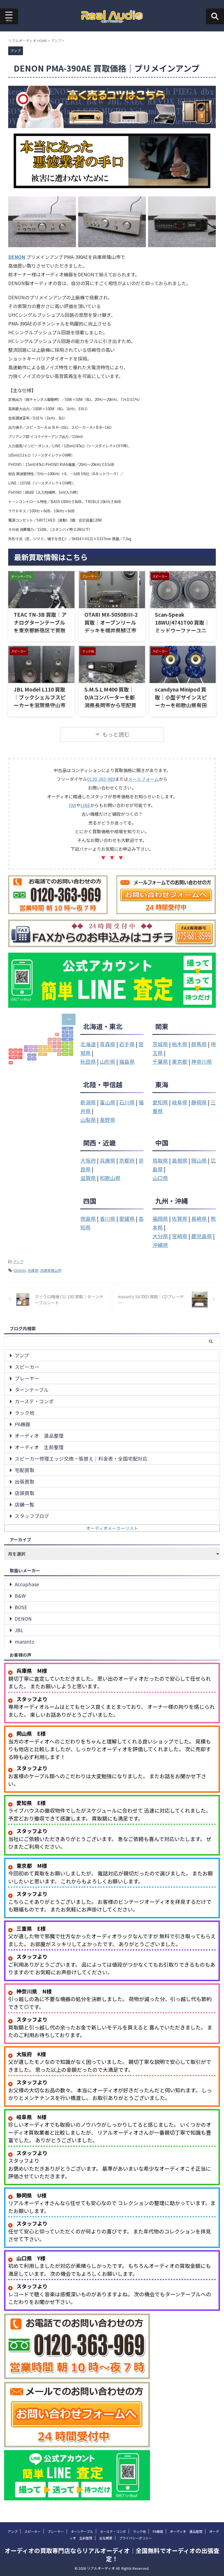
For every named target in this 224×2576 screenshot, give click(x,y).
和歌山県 (110, 1178)
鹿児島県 (202, 1236)
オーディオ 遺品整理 (39, 1436)
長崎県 (199, 1218)
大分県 (160, 1236)
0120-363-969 (101, 779)
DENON (20, 1270)
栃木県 (180, 1044)
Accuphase (27, 1584)
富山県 (107, 1102)
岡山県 (199, 1160)
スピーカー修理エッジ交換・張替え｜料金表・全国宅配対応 (81, 1459)
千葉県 (160, 1061)
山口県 (160, 1178)
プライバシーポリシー (135, 2538)
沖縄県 (160, 1245)
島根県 (180, 1160)
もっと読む (116, 734)
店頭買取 (25, 1493)
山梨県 (88, 1120)
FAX (73, 805)
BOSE (21, 1607)
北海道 (88, 1044)
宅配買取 (25, 1470)
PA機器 (23, 1424)
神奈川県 (202, 1061)
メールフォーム (143, 779)
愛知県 (160, 1102)
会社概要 (106, 2538)
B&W (20, 1596)
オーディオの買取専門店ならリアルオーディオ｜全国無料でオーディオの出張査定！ (112, 2554)
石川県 (127, 1102)
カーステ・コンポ (34, 1401)
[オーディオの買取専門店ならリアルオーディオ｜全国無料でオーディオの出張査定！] (112, 16)
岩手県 (127, 1044)
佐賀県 (180, 1218)
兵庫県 (107, 1160)
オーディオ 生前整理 (39, 1447)
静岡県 (199, 1102)
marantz (24, 1642)
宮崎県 (180, 1236)
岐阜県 (180, 1102)
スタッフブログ (32, 1516)
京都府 (127, 1160)
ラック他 (25, 1413)
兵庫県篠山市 (51, 1270)
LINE (85, 805)
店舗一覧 (25, 1504)
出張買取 (25, 1482)
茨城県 (160, 1044)
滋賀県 (88, 1178)
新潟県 (88, 1102)
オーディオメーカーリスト (112, 1528)
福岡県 (160, 1218)
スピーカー (27, 1367)
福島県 (127, 1061)
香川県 (107, 1218)
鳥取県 (160, 1160)
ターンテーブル (32, 1390)
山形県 (107, 1061)
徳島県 (88, 1218)
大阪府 (88, 1160)
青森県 (107, 1044)
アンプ (18, 1262)
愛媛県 (127, 1218)
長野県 (107, 1120)
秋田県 (88, 1061)
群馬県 (199, 1044)
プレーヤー (27, 1378)
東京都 (180, 1061)
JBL (19, 1630)
